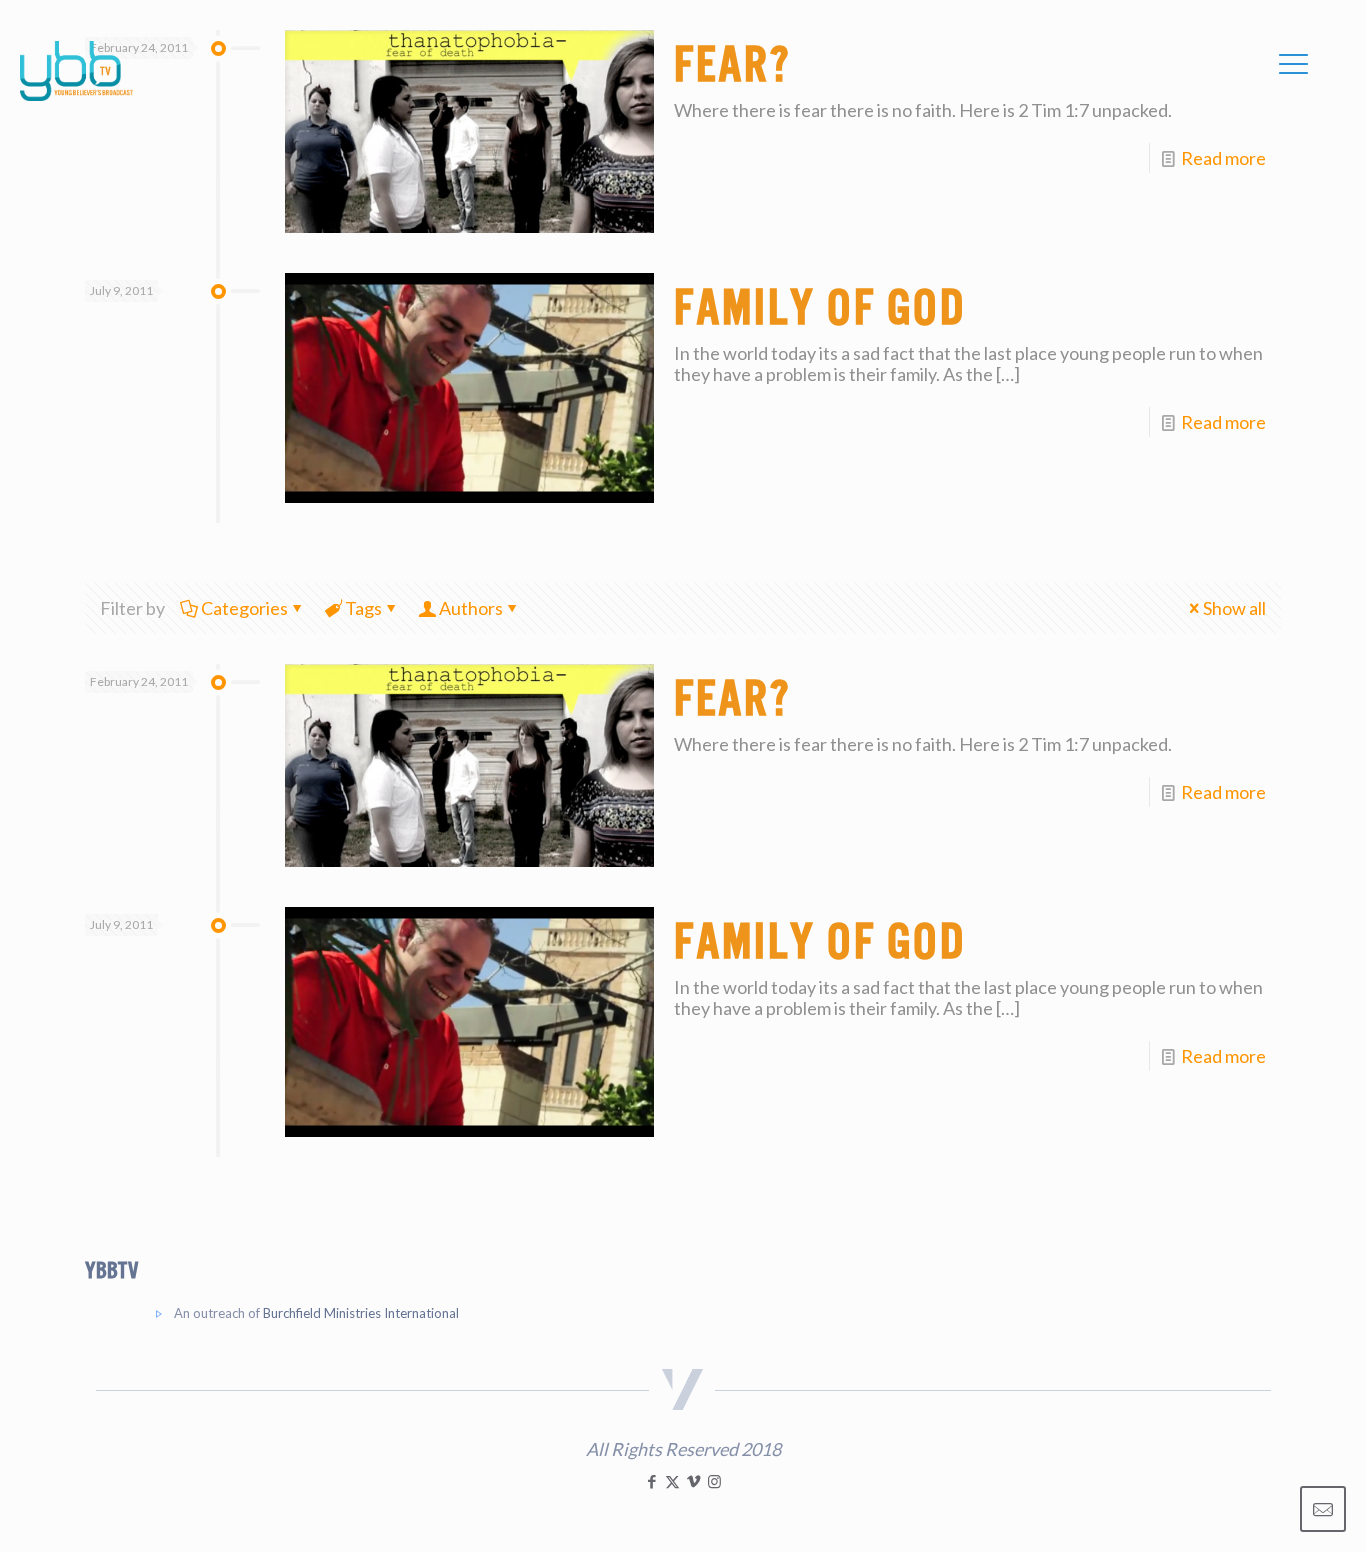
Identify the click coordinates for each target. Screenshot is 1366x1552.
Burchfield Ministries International (361, 1313)
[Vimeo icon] (693, 1481)
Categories (244, 608)
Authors (471, 608)
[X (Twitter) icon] (672, 1481)
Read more (1223, 158)
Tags (363, 608)
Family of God (820, 308)
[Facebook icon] (651, 1481)
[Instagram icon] (714, 1481)
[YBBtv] (76, 71)
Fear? (732, 699)
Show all (1234, 608)
